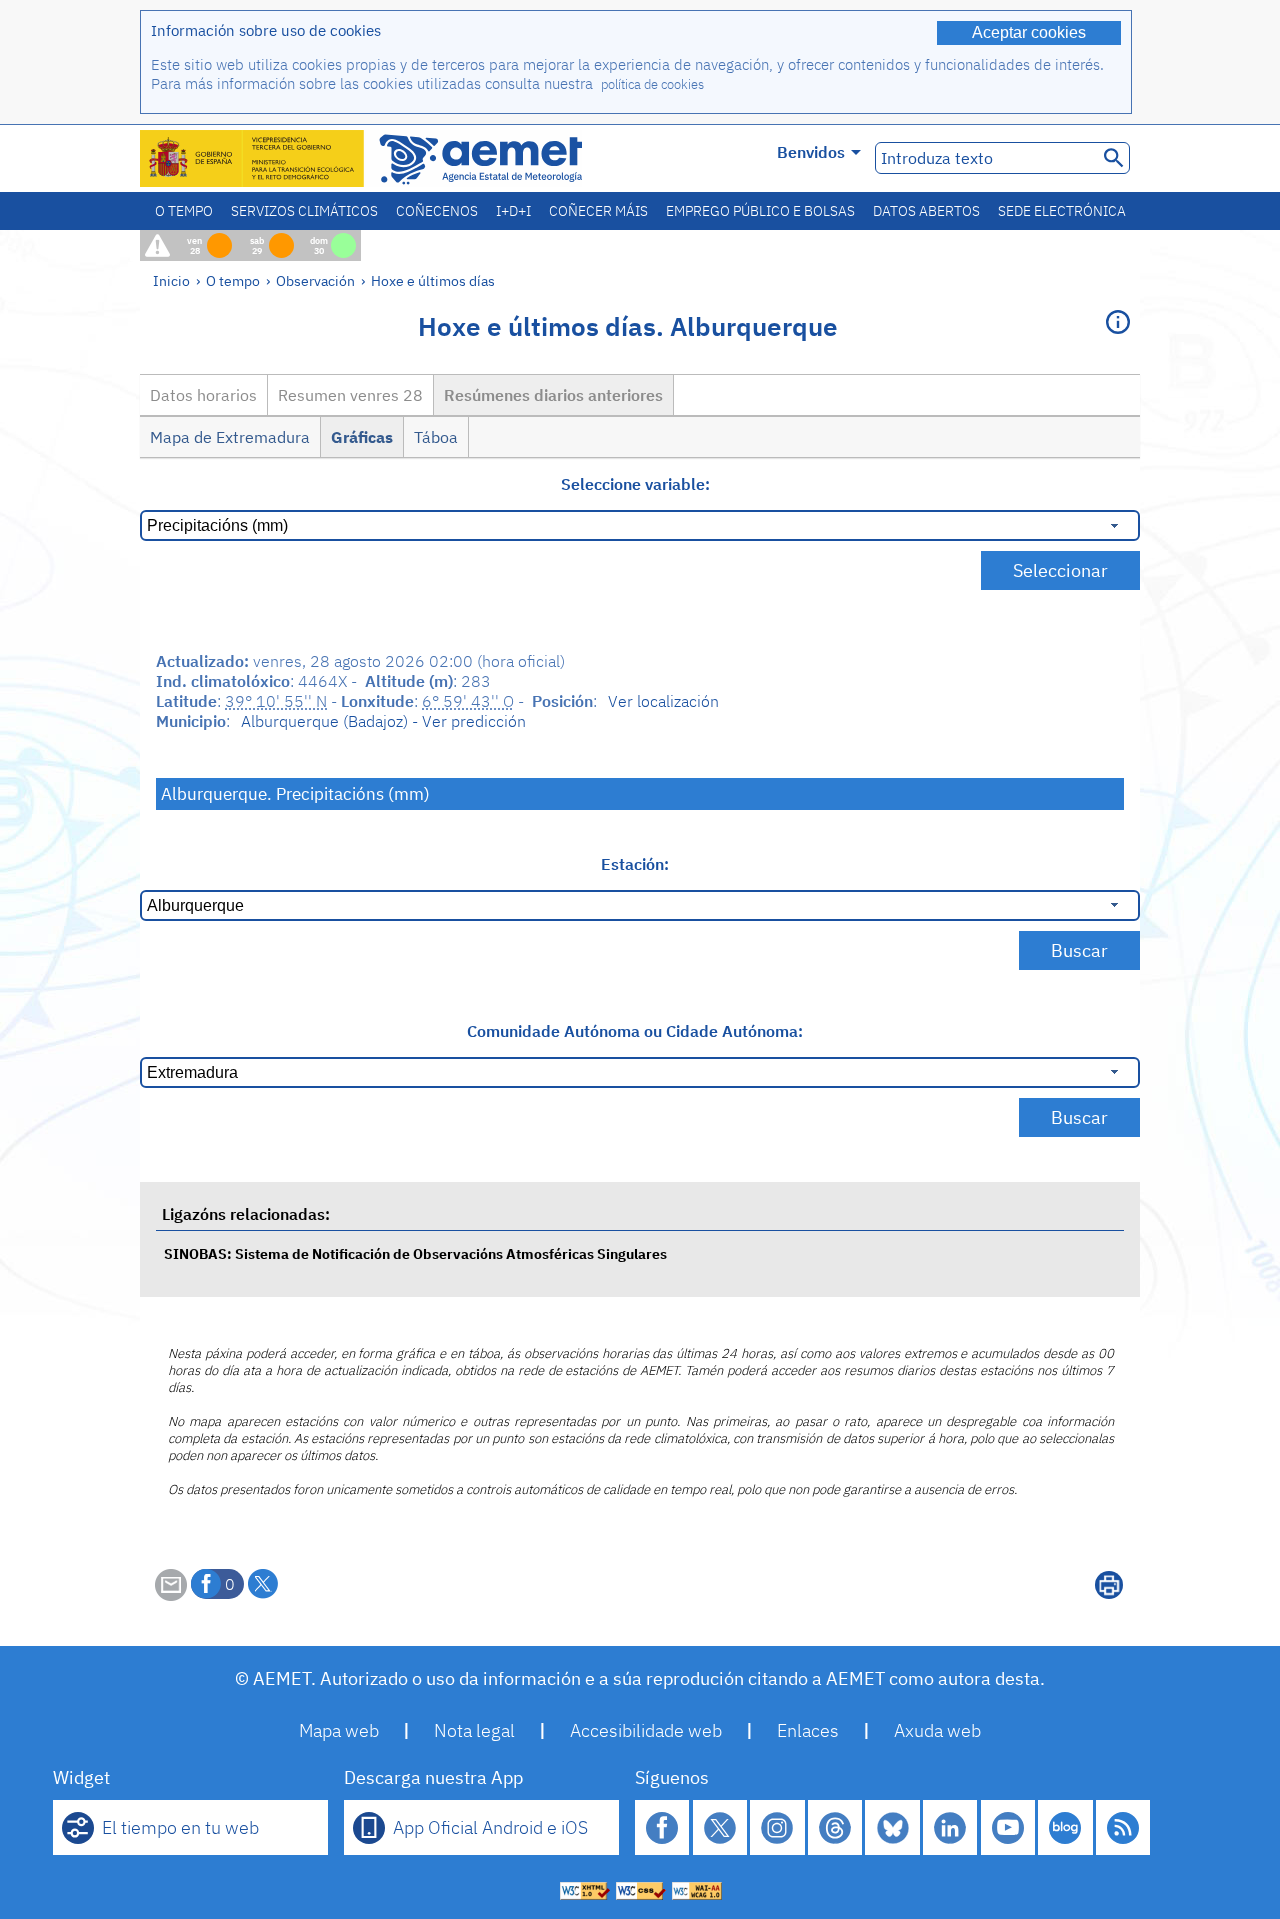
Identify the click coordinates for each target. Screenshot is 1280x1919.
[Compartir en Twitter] (263, 1584)
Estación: (635, 864)
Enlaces (808, 1730)
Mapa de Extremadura (230, 437)
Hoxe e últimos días (433, 280)
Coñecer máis (598, 211)
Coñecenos (437, 211)
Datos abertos (926, 211)
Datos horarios (203, 395)
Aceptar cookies (1029, 32)
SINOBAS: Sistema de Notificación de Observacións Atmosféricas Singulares (415, 1253)
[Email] (171, 1595)
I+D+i (513, 211)
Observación (315, 280)
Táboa (436, 437)
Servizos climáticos (304, 211)
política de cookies (652, 84)
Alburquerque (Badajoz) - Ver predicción (383, 721)
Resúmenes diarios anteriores (553, 395)
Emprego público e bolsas (760, 211)
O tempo (184, 211)
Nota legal (474, 1730)
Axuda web (937, 1730)
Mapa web (339, 1730)
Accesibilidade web (646, 1730)
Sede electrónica (1062, 211)
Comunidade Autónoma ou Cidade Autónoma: (635, 1031)
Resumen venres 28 (350, 395)
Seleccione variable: (635, 484)
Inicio (171, 280)
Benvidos (811, 152)
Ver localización (663, 701)
